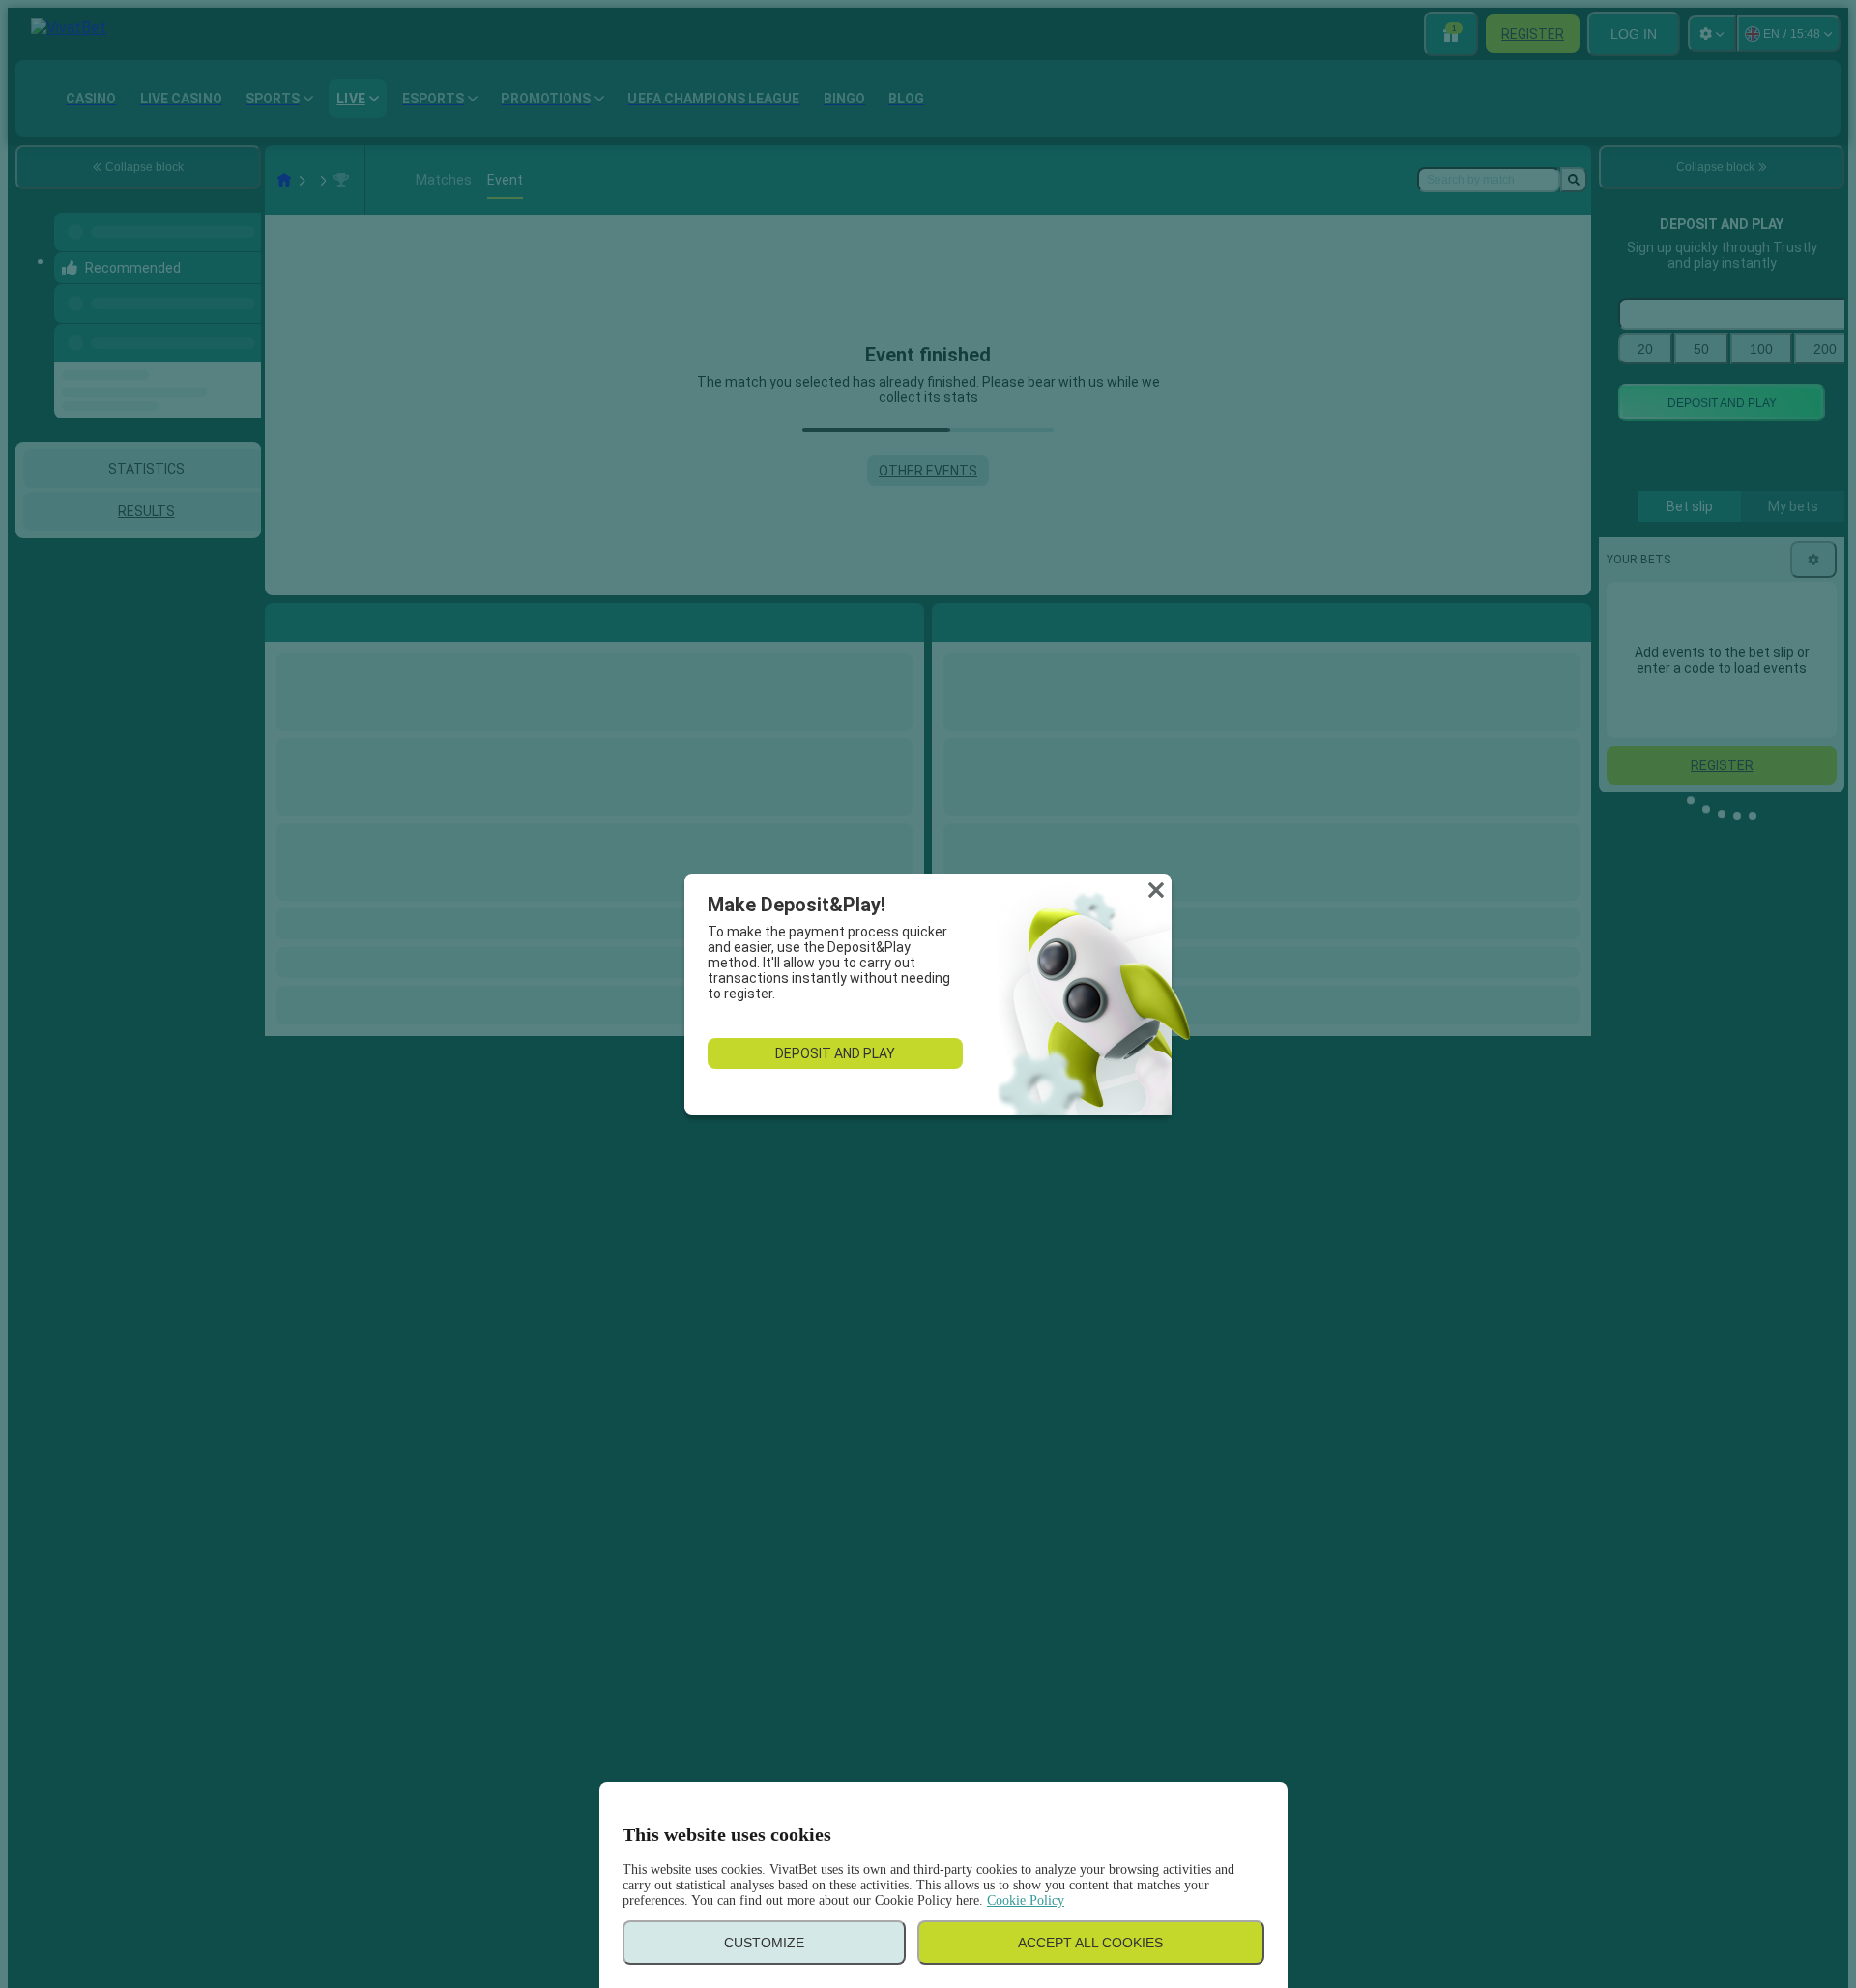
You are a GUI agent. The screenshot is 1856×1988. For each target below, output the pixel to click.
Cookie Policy (1026, 1901)
